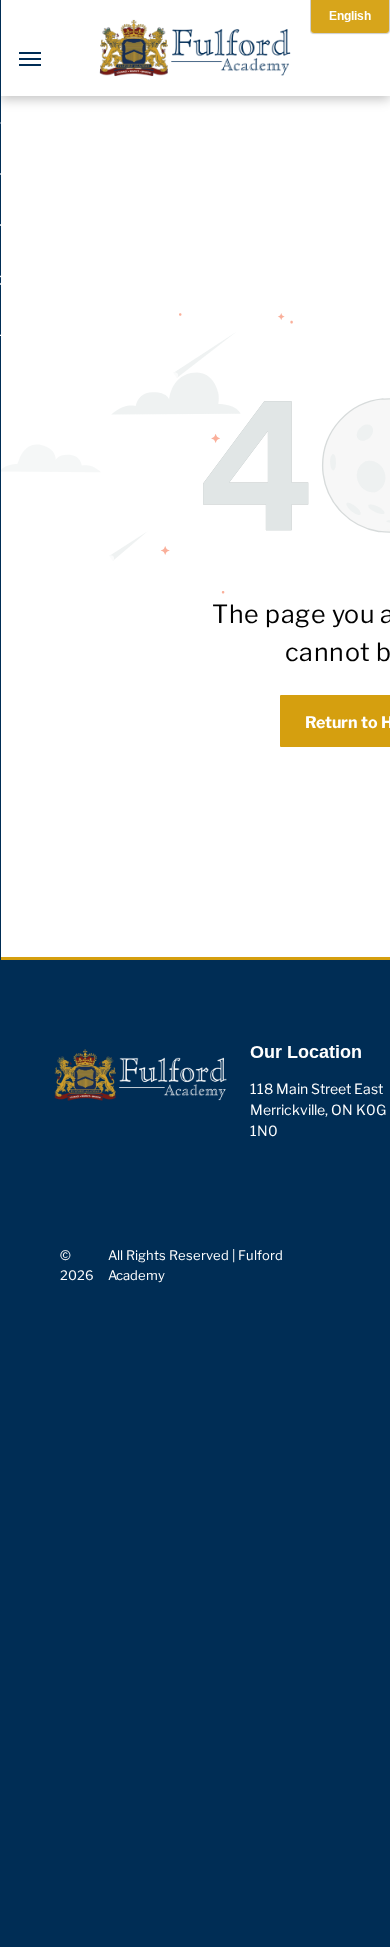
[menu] (30, 59)
